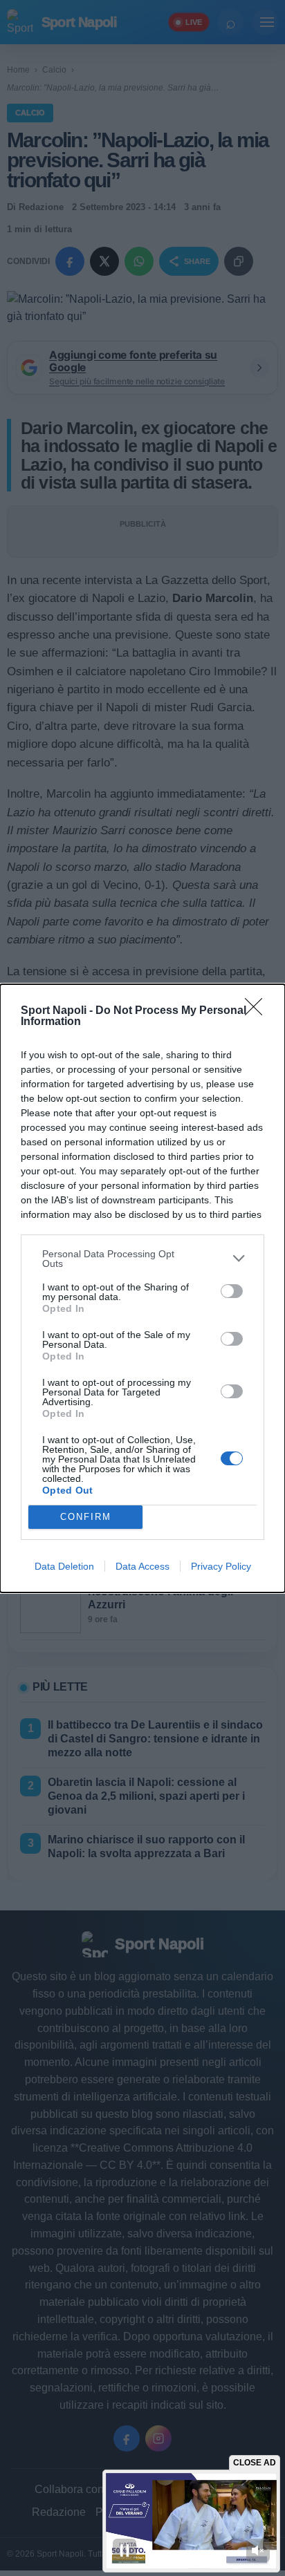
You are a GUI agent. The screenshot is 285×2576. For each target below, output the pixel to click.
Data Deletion (64, 1566)
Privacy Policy (221, 1566)
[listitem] (142, 1259)
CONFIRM (86, 1517)
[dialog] (142, 1288)
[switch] (232, 1291)
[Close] (258, 1011)
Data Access (142, 1566)
